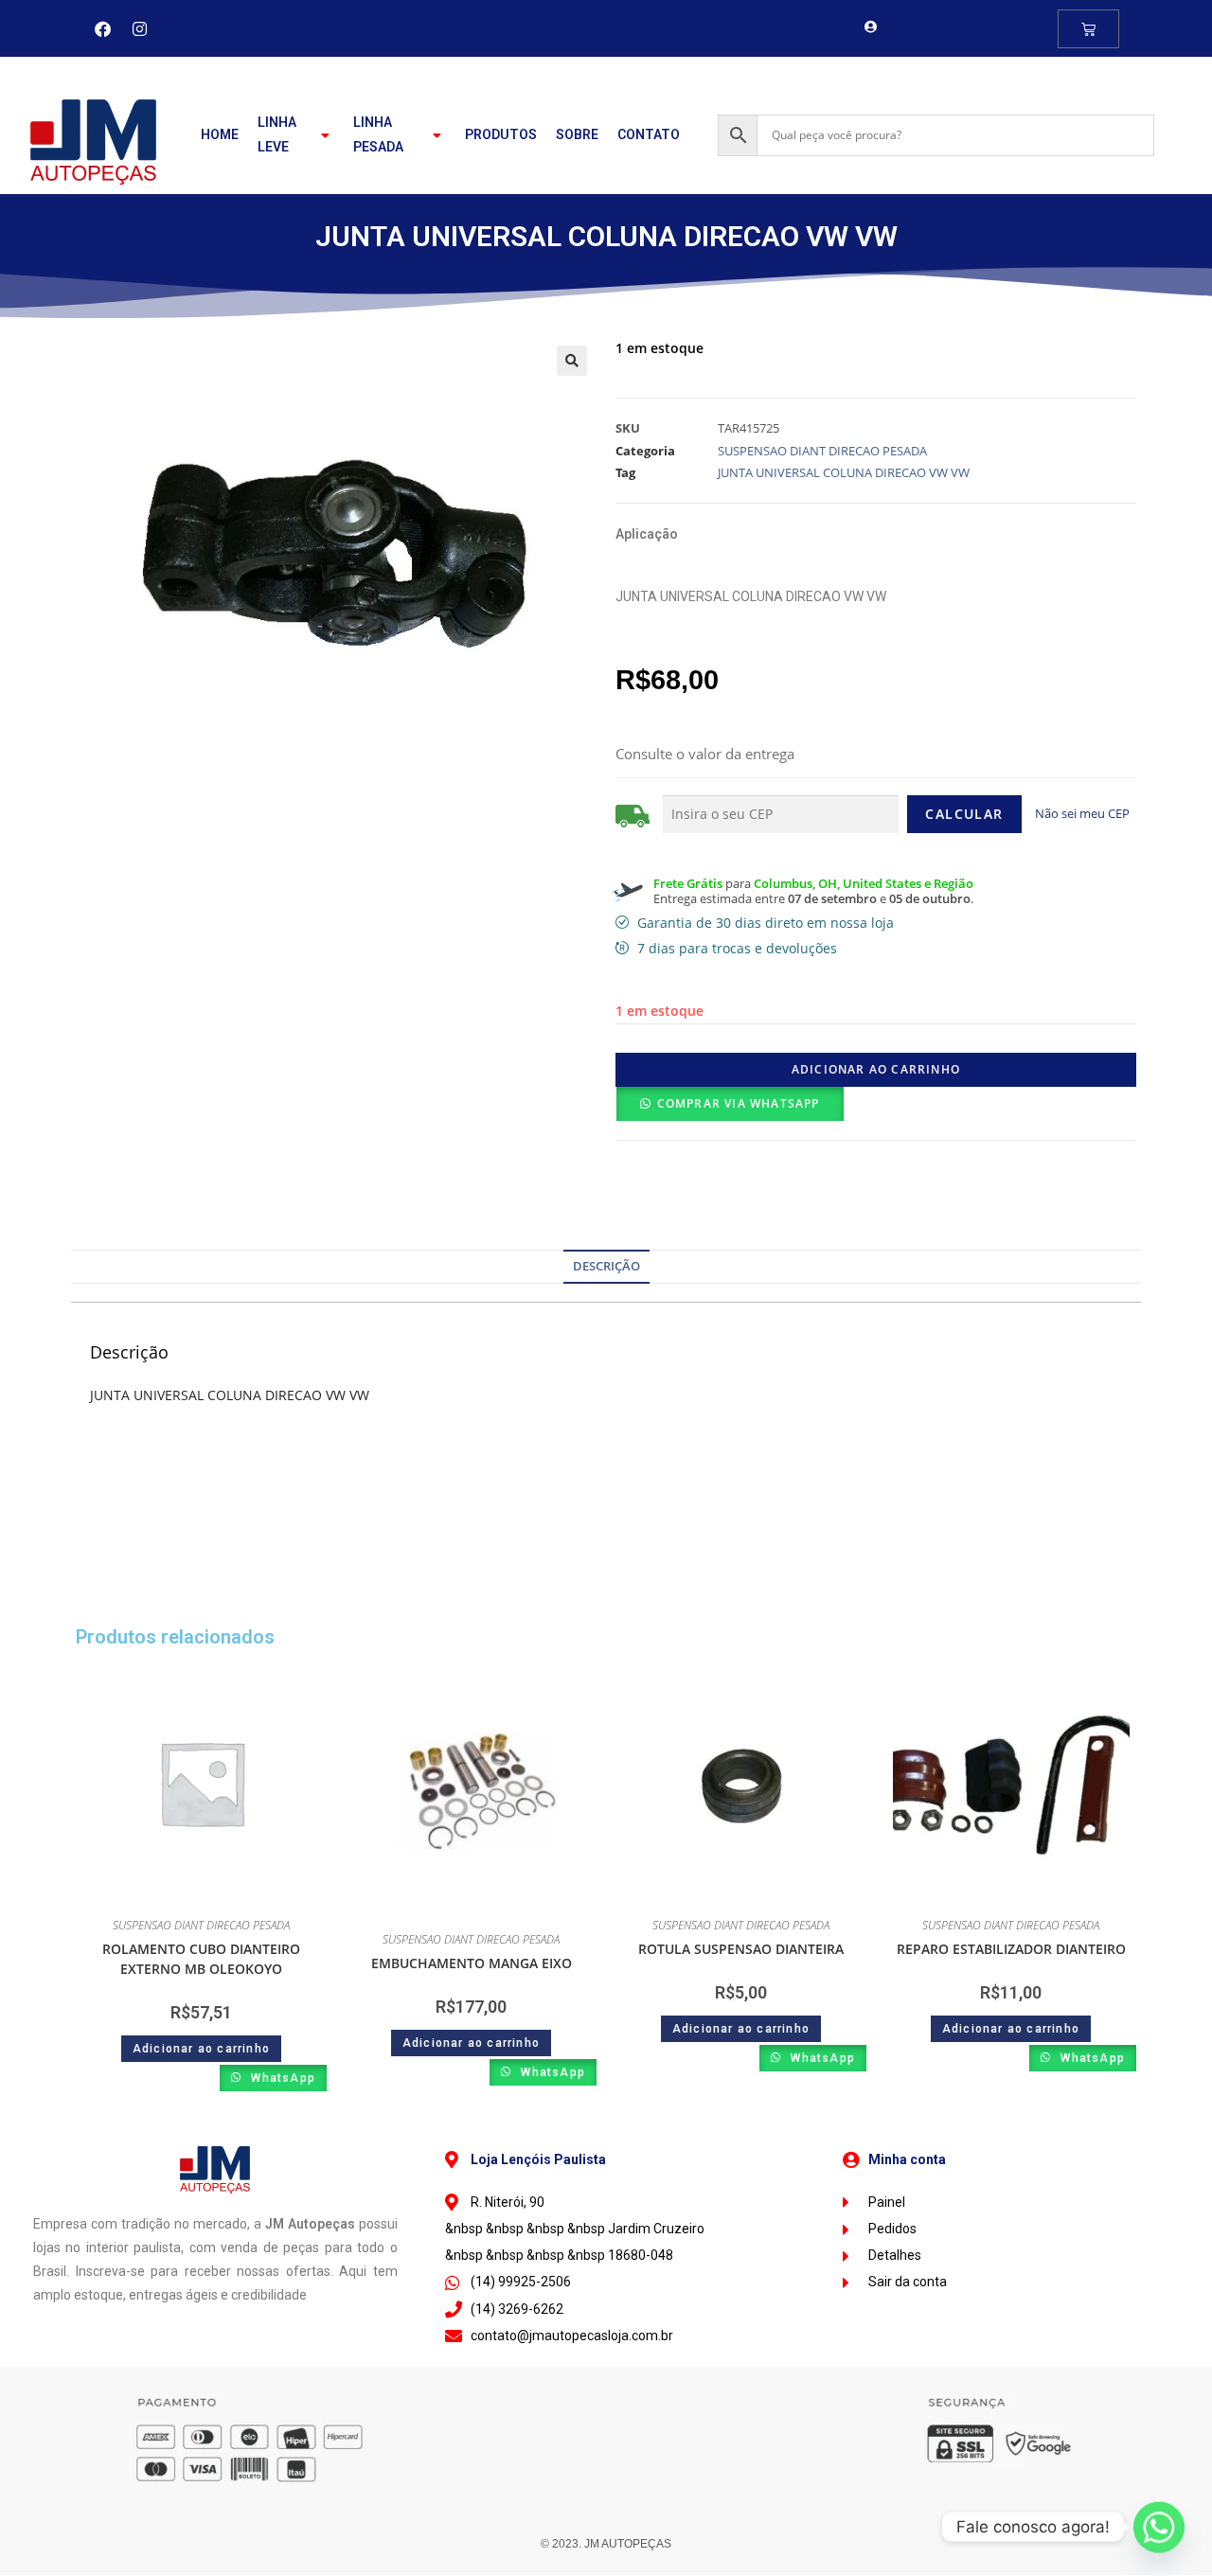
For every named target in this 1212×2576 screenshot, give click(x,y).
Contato (649, 134)
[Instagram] (140, 28)
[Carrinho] (1088, 29)
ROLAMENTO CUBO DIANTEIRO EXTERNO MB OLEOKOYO (201, 1959)
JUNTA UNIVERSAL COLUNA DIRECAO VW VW (844, 472)
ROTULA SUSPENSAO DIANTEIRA (741, 1949)
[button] (572, 361)
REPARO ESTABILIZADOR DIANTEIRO (1011, 1949)
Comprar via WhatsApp (739, 1103)
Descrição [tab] (606, 1266)
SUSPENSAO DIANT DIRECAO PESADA (822, 451)
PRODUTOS (501, 134)
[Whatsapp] (1159, 2527)
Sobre (577, 134)
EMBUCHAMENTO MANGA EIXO (472, 1963)
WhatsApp (281, 2078)
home (220, 134)
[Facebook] (103, 28)
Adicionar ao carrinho (876, 1069)
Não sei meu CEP (1082, 813)
